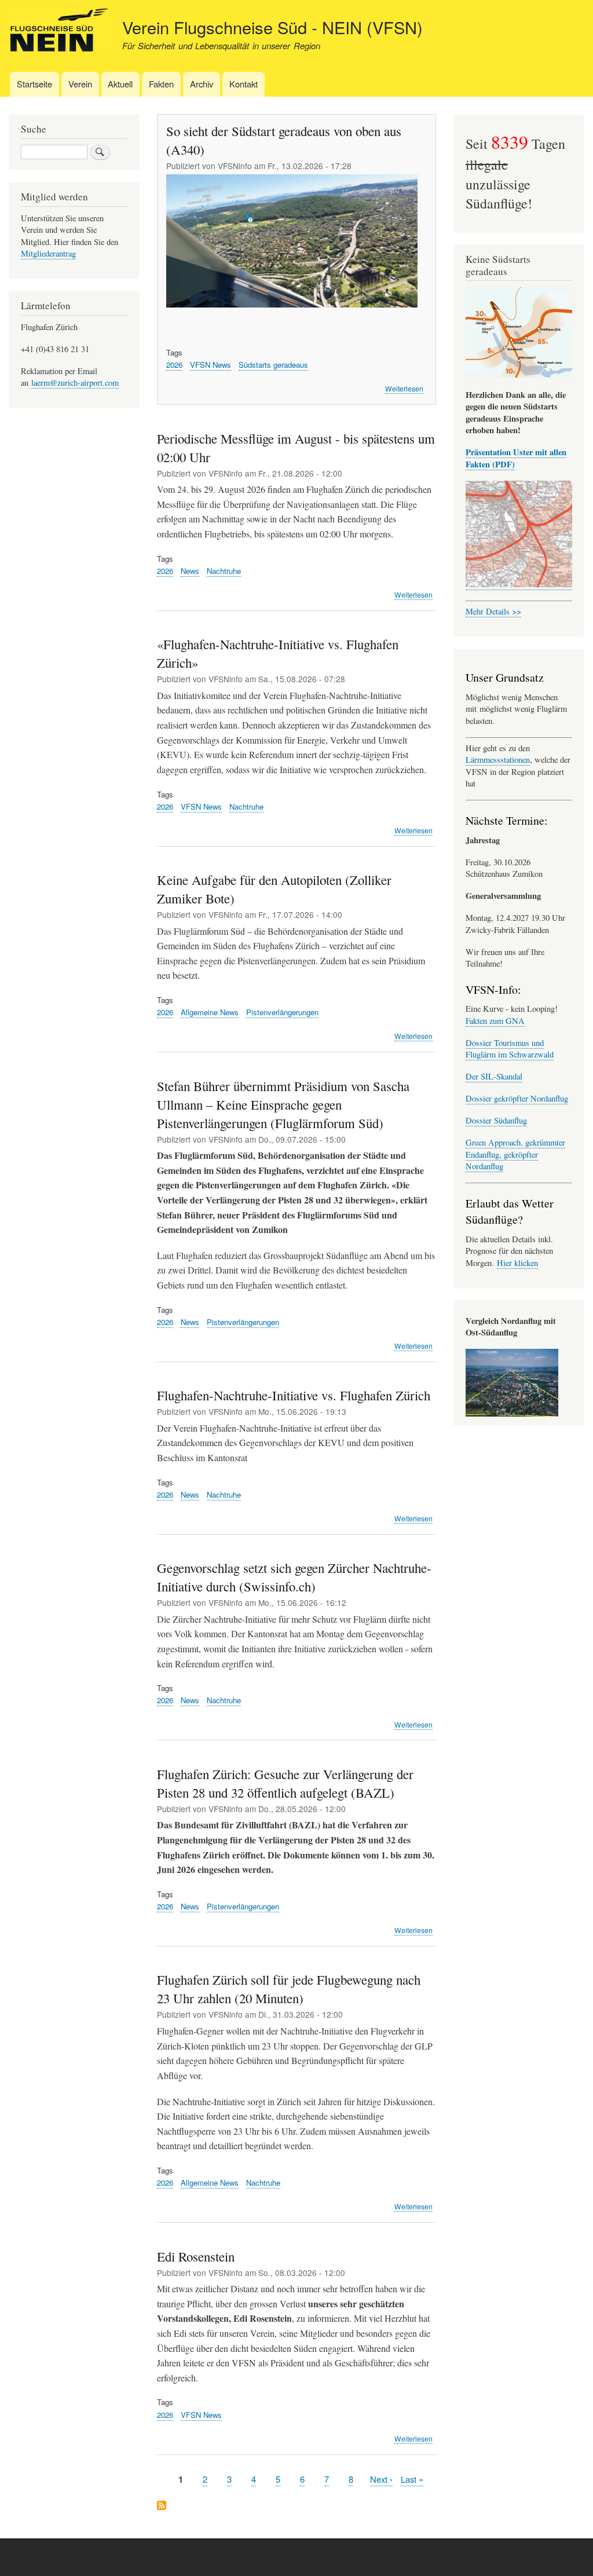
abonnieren (162, 2506)
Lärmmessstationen (498, 760)
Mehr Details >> (493, 611)
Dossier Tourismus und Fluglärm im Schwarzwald (510, 1049)
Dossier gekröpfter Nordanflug (517, 1098)
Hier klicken (517, 1263)
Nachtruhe (224, 571)
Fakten (161, 84)
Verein (80, 84)
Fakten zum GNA (495, 1021)
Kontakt (244, 84)
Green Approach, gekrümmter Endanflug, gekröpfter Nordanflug (515, 1154)
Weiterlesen (404, 389)
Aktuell (120, 84)
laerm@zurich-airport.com (75, 383)
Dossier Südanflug (496, 1120)
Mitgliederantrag (48, 253)
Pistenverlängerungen (282, 1012)
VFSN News (211, 365)
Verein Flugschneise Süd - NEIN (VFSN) (272, 27)
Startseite (34, 84)
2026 (174, 365)
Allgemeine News (210, 1012)
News (190, 571)
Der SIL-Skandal (494, 1076)
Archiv (202, 84)
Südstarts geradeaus (273, 365)
